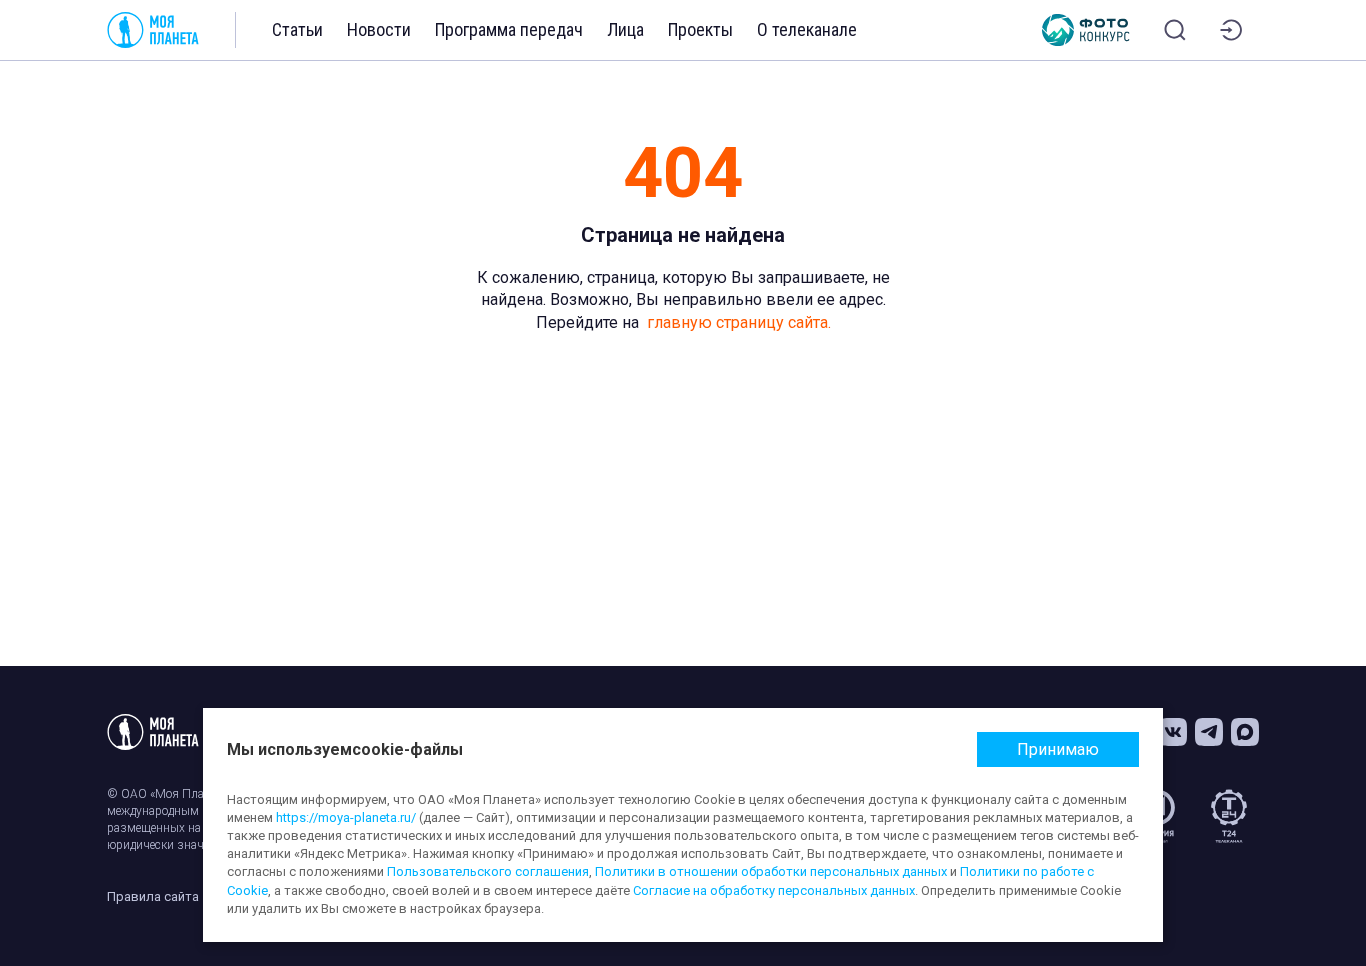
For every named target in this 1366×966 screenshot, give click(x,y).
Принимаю (1058, 749)
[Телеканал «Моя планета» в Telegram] (1209, 732)
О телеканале (807, 29)
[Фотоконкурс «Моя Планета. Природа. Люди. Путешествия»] (1086, 30)
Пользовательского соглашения (488, 871)
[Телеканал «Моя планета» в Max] (1245, 732)
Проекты (700, 29)
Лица (625, 29)
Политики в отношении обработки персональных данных (771, 871)
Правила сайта (153, 896)
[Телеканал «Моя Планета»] (153, 30)
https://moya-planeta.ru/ (346, 817)
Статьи (297, 29)
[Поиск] (1175, 30)
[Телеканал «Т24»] (1229, 816)
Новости (379, 29)
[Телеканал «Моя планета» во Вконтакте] (1173, 732)
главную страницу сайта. (739, 322)
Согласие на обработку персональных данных (774, 890)
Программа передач (509, 29)
